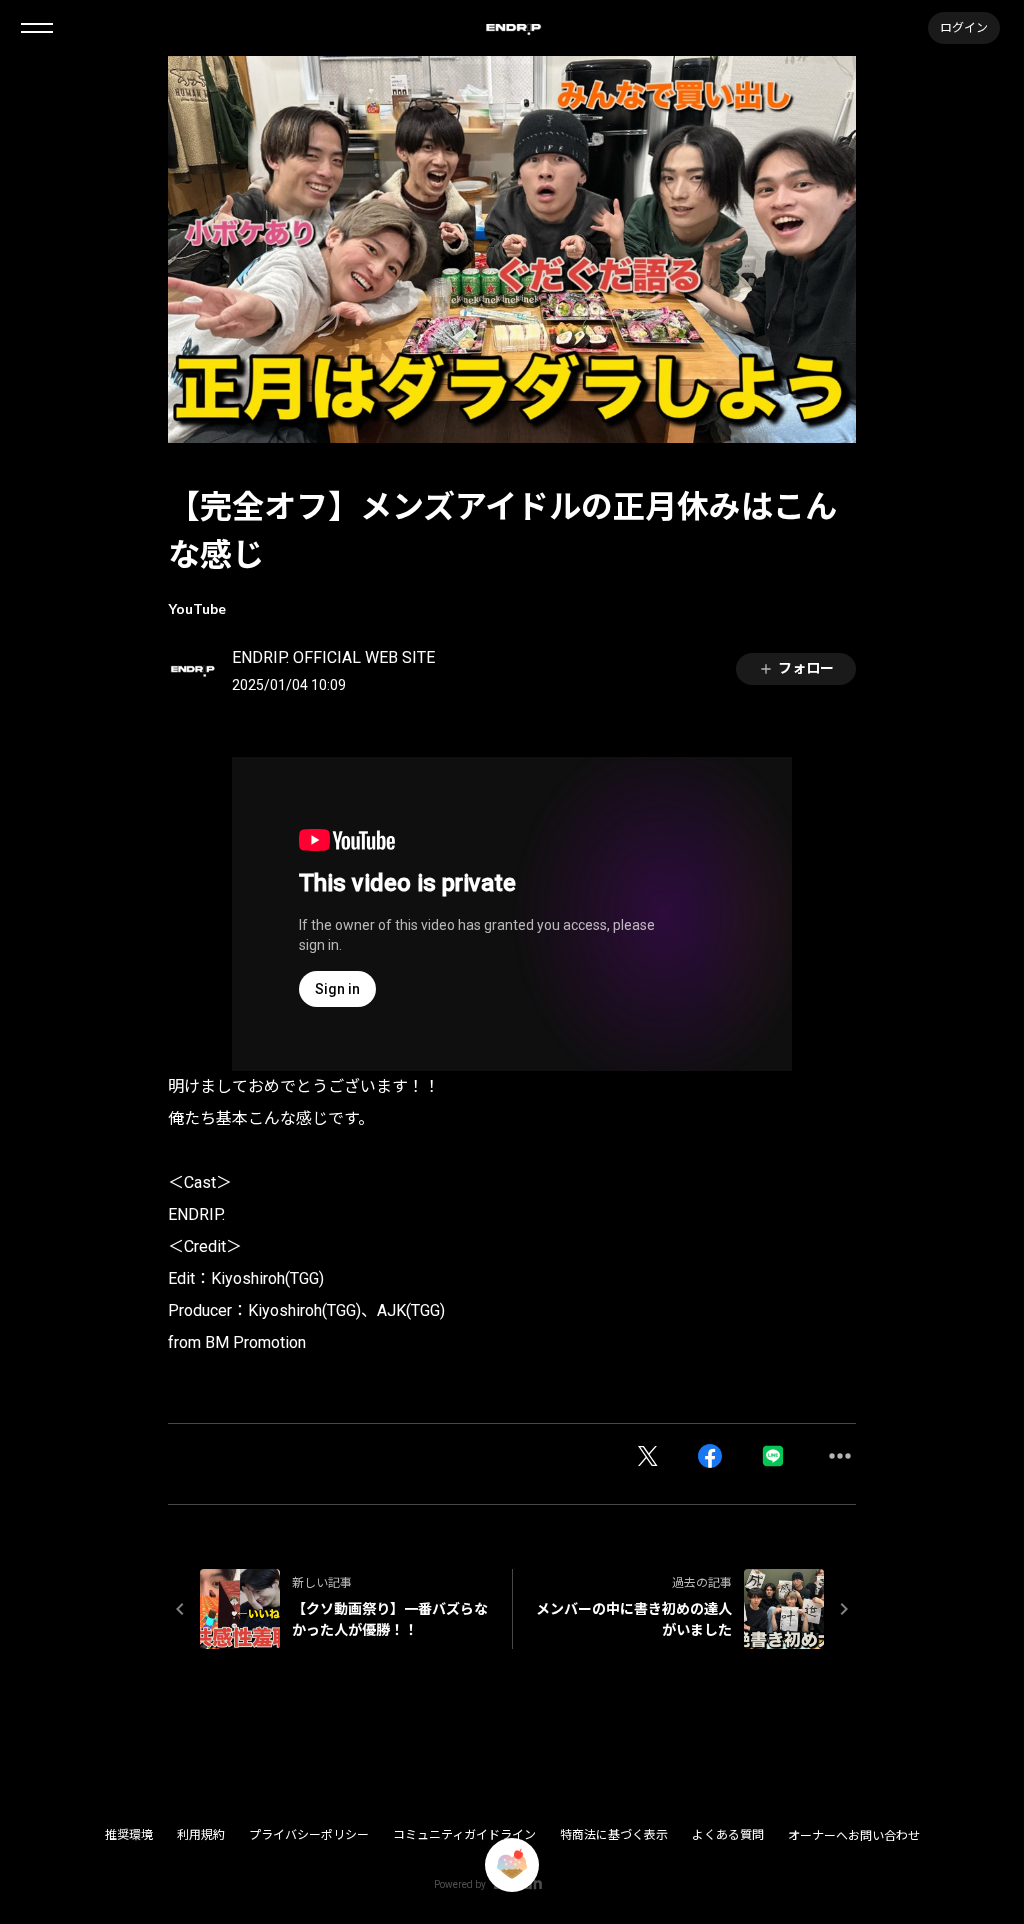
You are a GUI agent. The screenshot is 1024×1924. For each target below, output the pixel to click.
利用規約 (201, 1835)
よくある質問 (728, 1835)
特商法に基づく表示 (614, 1835)
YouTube (197, 608)
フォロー (806, 668)
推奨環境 (129, 1835)
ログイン (964, 27)
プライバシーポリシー (309, 1835)
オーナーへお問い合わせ (854, 1836)
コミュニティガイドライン (464, 1835)
